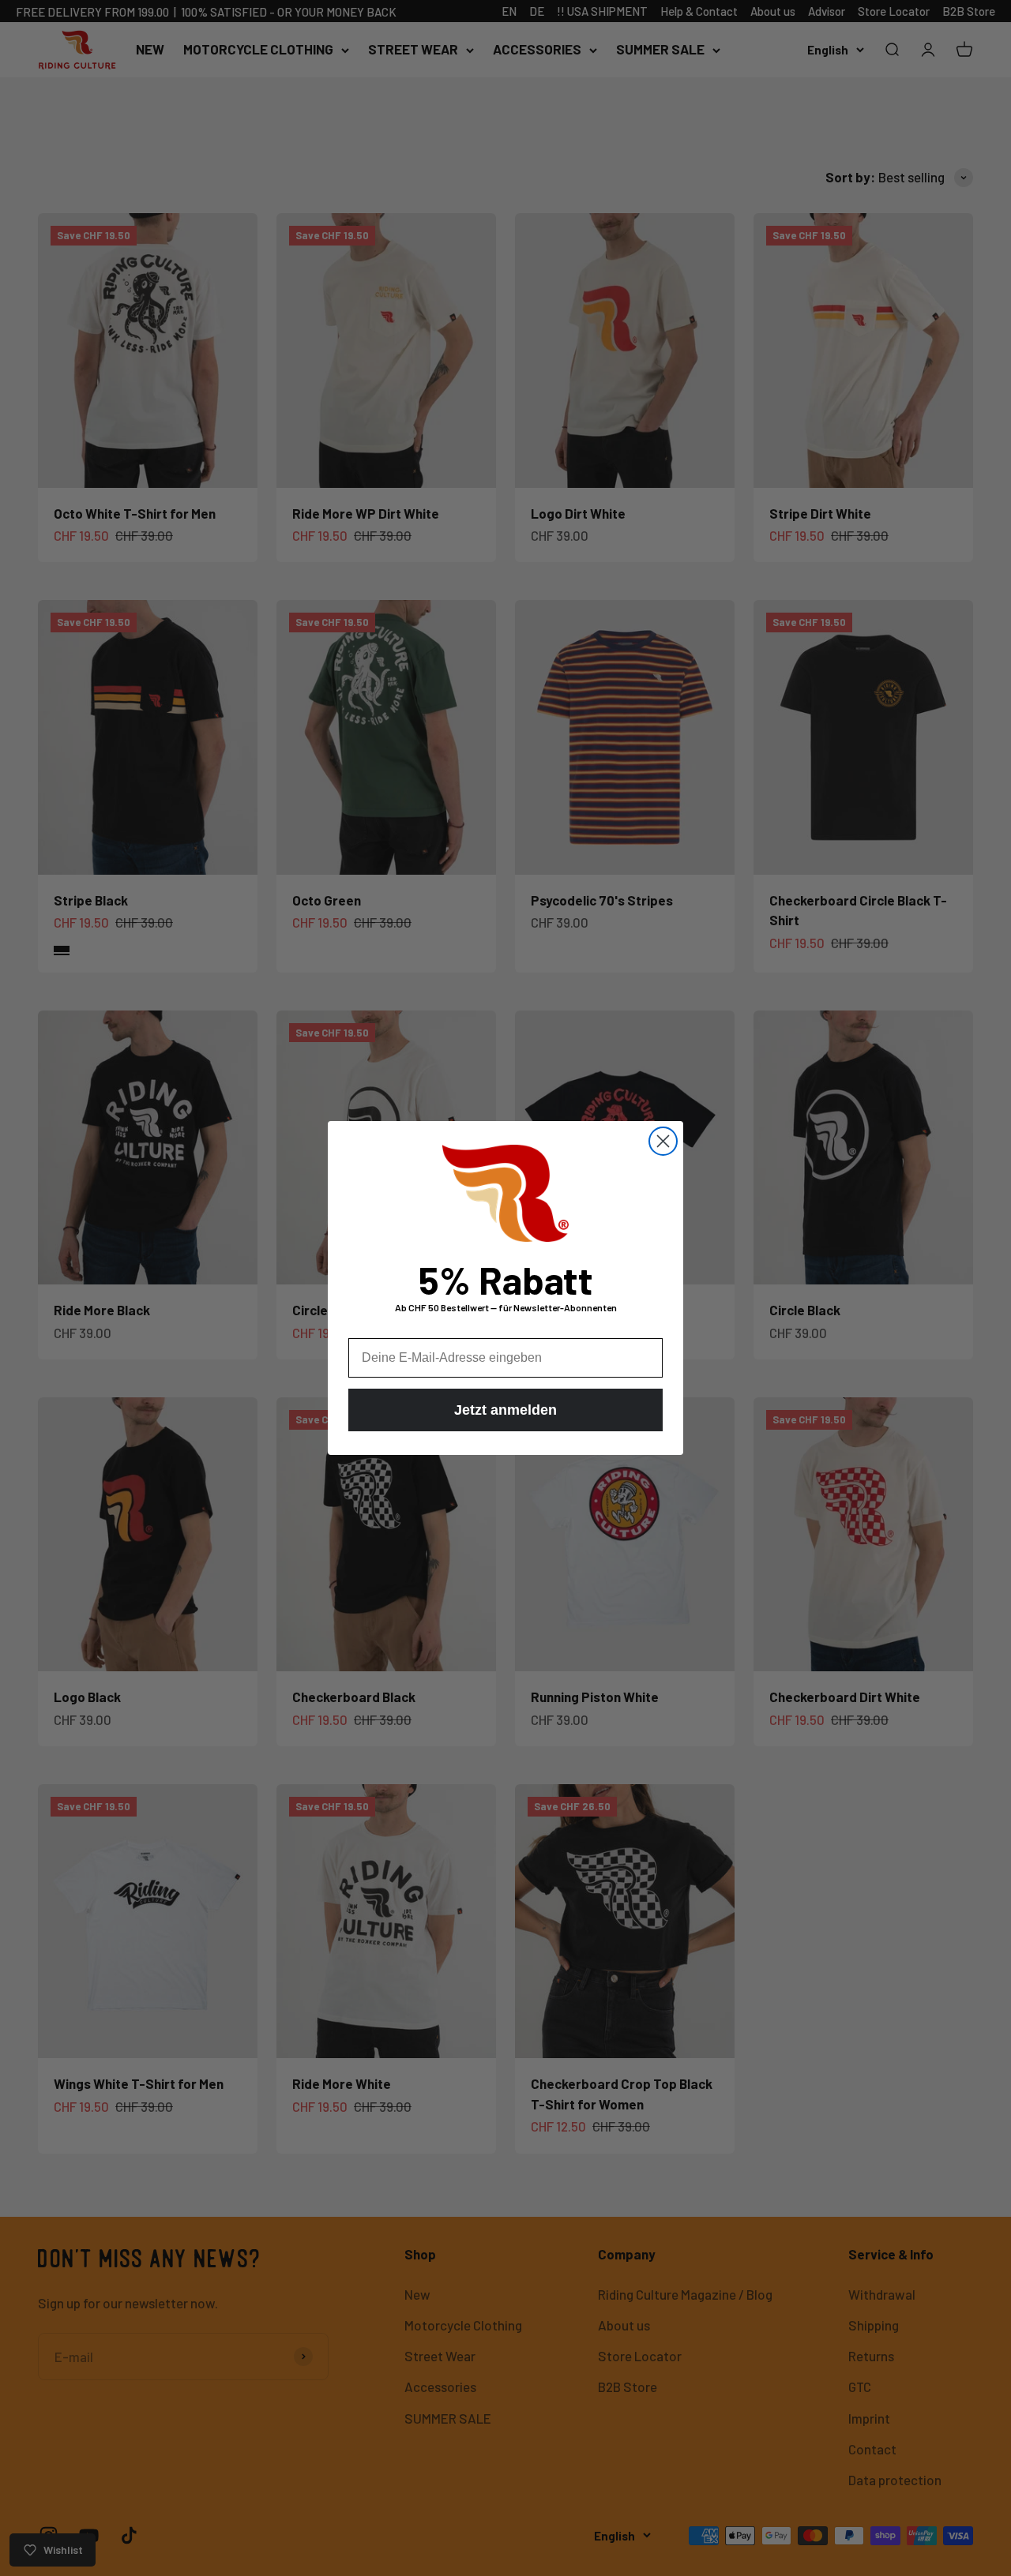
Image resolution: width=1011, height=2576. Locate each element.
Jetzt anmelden (505, 1410)
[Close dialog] (663, 1141)
